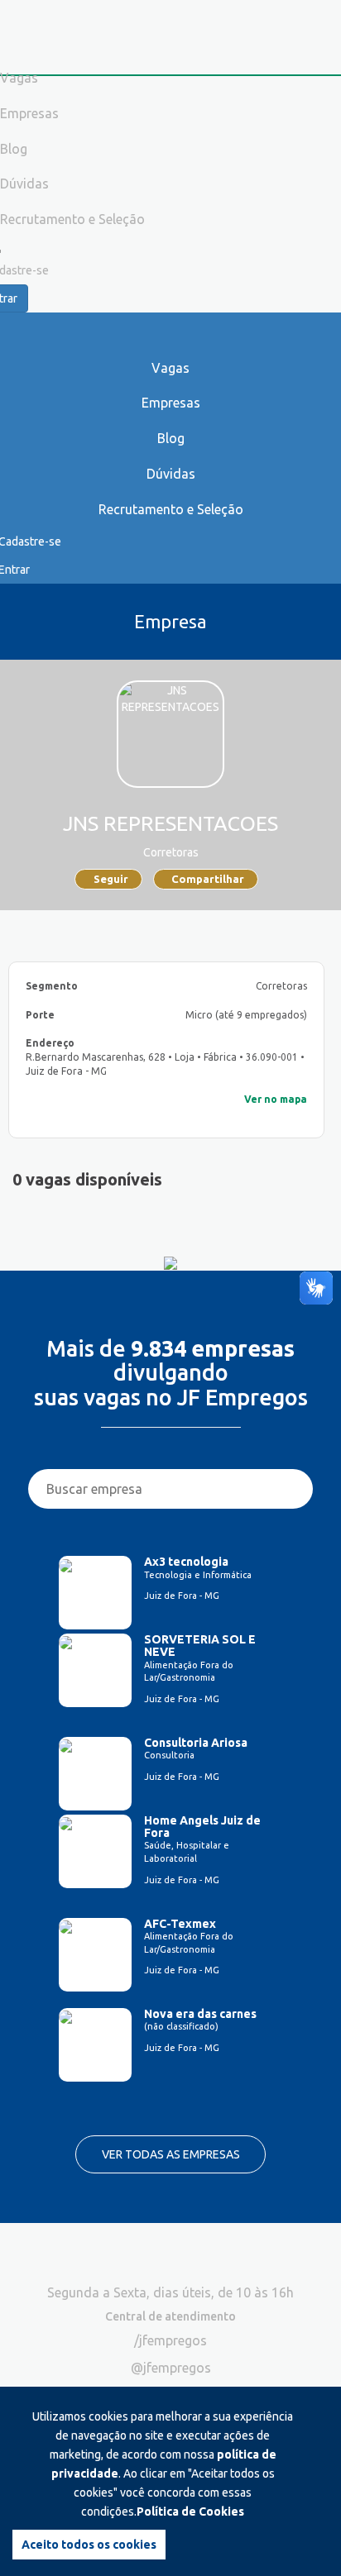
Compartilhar (208, 879)
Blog (171, 438)
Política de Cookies (190, 2512)
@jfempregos (171, 2368)
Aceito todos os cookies (89, 2545)
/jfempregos (170, 2340)
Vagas (170, 368)
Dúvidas (171, 474)
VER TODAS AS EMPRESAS (171, 2154)
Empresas (171, 403)
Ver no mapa (276, 1099)
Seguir (111, 879)
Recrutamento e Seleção (171, 509)
